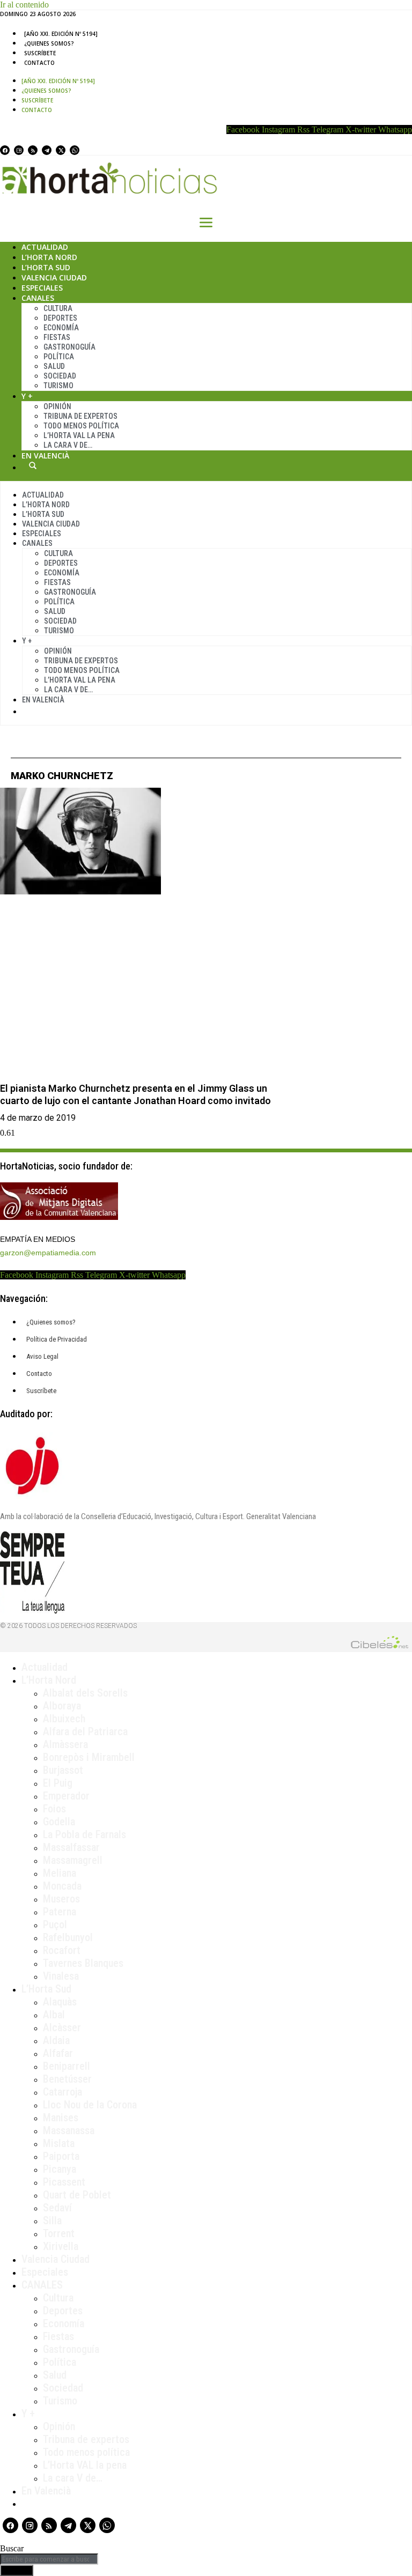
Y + (27, 396)
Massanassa (69, 2130)
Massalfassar (71, 1847)
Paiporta (61, 2156)
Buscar (33, 465)
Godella (59, 1822)
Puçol (55, 1924)
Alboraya (62, 1706)
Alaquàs (60, 2002)
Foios (54, 1809)
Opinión (57, 406)
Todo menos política (81, 426)
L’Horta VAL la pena (85, 2465)
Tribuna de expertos (80, 416)
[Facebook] (5, 150)
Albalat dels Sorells (85, 1693)
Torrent (59, 2233)
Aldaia (56, 2040)
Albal (54, 2015)
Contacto (39, 63)
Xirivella (61, 2246)
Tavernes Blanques (83, 1963)
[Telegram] (47, 150)
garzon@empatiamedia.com (48, 1253)
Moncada (62, 1886)
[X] (61, 150)
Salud (54, 366)
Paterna (60, 1912)
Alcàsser (62, 2027)
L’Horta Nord (49, 257)
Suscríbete (40, 53)
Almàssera (65, 1744)
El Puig (58, 1783)
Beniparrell (67, 2066)
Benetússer (67, 2079)
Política (59, 357)
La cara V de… (68, 445)
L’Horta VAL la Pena (79, 435)
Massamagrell (73, 1860)
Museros (61, 1899)
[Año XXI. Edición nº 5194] (61, 34)
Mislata (59, 2143)
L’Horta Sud (46, 267)
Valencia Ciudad (54, 277)
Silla (52, 2220)
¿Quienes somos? (49, 43)
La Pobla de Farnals (84, 1834)
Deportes (60, 318)
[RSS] (33, 150)
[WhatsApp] (75, 150)
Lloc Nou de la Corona (90, 2105)
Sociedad (60, 376)
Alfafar (58, 2053)
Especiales (42, 288)
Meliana (60, 1873)
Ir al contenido (24, 5)
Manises (61, 2118)
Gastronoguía (69, 347)
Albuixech (64, 1719)
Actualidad (45, 247)
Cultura (58, 308)
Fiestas (57, 337)
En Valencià (45, 456)
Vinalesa (61, 1976)
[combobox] (49, 2559)
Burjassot (63, 1770)
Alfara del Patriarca (85, 1731)
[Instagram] (19, 150)
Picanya (60, 2169)
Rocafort (62, 1950)
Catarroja (62, 2092)
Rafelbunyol (68, 1937)
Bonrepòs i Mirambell (89, 1757)
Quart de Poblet (77, 2195)
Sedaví (57, 2208)
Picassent (64, 2182)
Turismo (58, 386)
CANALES (42, 2285)
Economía (61, 328)
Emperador (66, 1796)
